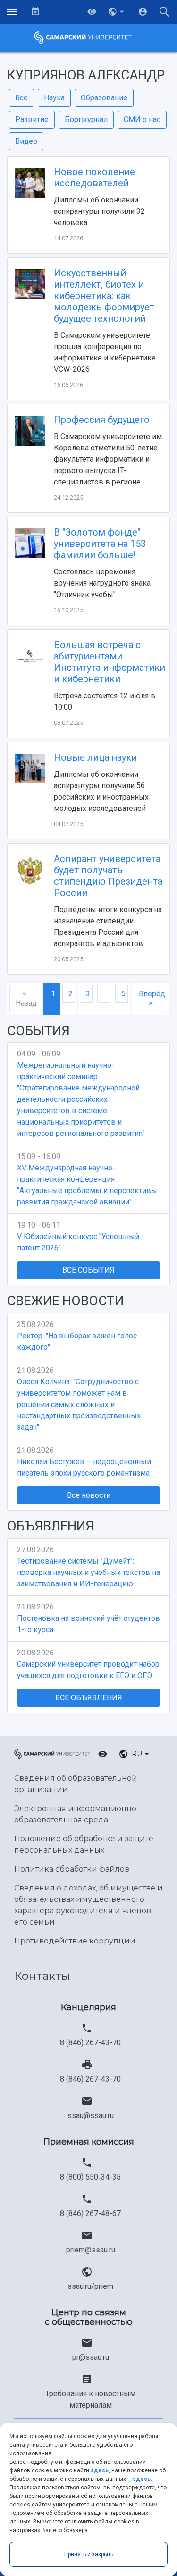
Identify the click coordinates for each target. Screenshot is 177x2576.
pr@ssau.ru (91, 2357)
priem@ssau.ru (91, 2250)
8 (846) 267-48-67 (90, 2213)
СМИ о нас (142, 119)
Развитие (32, 119)
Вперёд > (152, 998)
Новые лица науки (95, 757)
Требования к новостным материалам (90, 2399)
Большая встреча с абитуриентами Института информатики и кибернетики (110, 662)
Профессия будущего (102, 420)
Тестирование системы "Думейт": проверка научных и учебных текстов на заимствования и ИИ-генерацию (88, 1572)
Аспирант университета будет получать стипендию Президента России (108, 876)
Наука (54, 98)
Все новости (89, 1495)
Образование (104, 98)
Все (21, 98)
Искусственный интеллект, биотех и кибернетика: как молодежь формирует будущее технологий (104, 296)
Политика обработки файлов (72, 1869)
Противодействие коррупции (75, 1941)
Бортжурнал (86, 119)
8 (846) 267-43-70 (90, 2043)
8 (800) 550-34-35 (90, 2177)
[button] (117, 12)
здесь (100, 2470)
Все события (88, 1270)
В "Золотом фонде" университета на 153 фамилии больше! (100, 544)
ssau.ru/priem (90, 2286)
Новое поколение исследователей (94, 177)
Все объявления (89, 1698)
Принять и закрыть (89, 2554)
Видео (26, 141)
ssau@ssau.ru (91, 2115)
